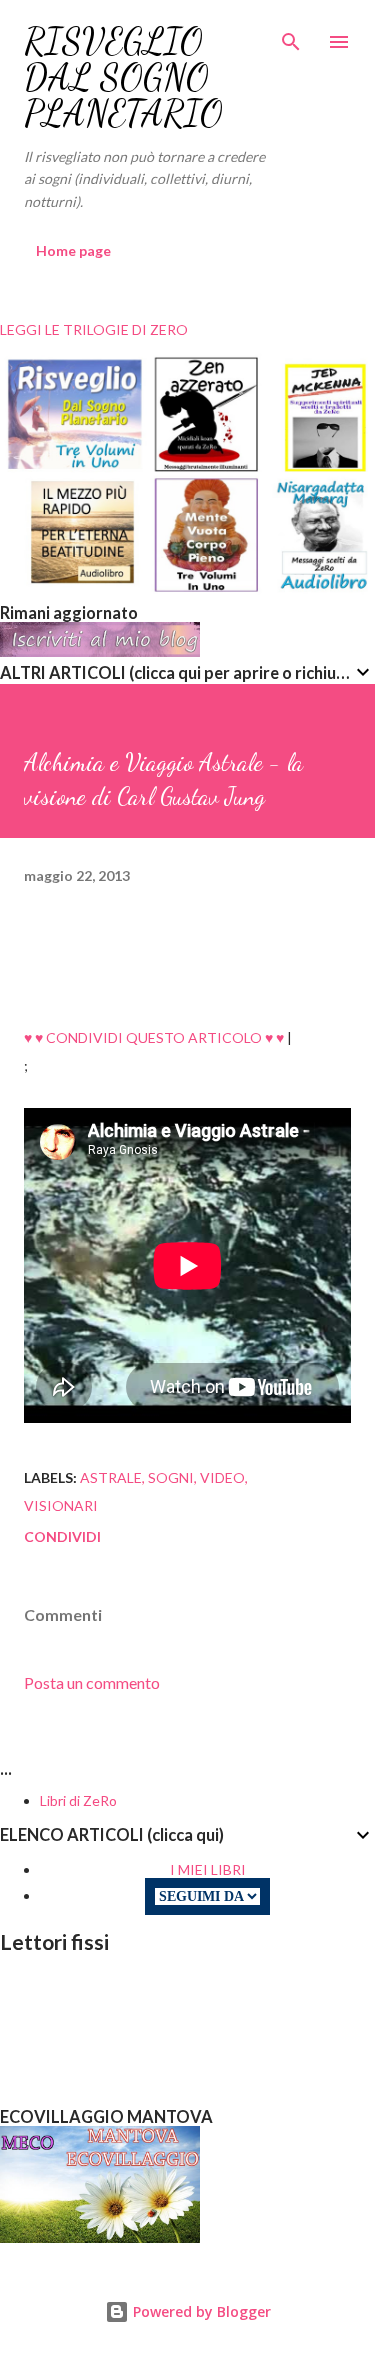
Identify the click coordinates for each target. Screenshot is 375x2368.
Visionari (61, 1505)
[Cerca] (291, 36)
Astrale (111, 1477)
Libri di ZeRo (78, 1800)
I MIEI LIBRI (208, 1869)
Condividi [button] (62, 1536)
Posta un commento (92, 1682)
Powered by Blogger (200, 2311)
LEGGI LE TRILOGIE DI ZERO (94, 329)
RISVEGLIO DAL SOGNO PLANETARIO (123, 77)
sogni (171, 1477)
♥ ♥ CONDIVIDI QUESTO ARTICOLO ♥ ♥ (154, 1037)
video (222, 1477)
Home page (73, 250)
